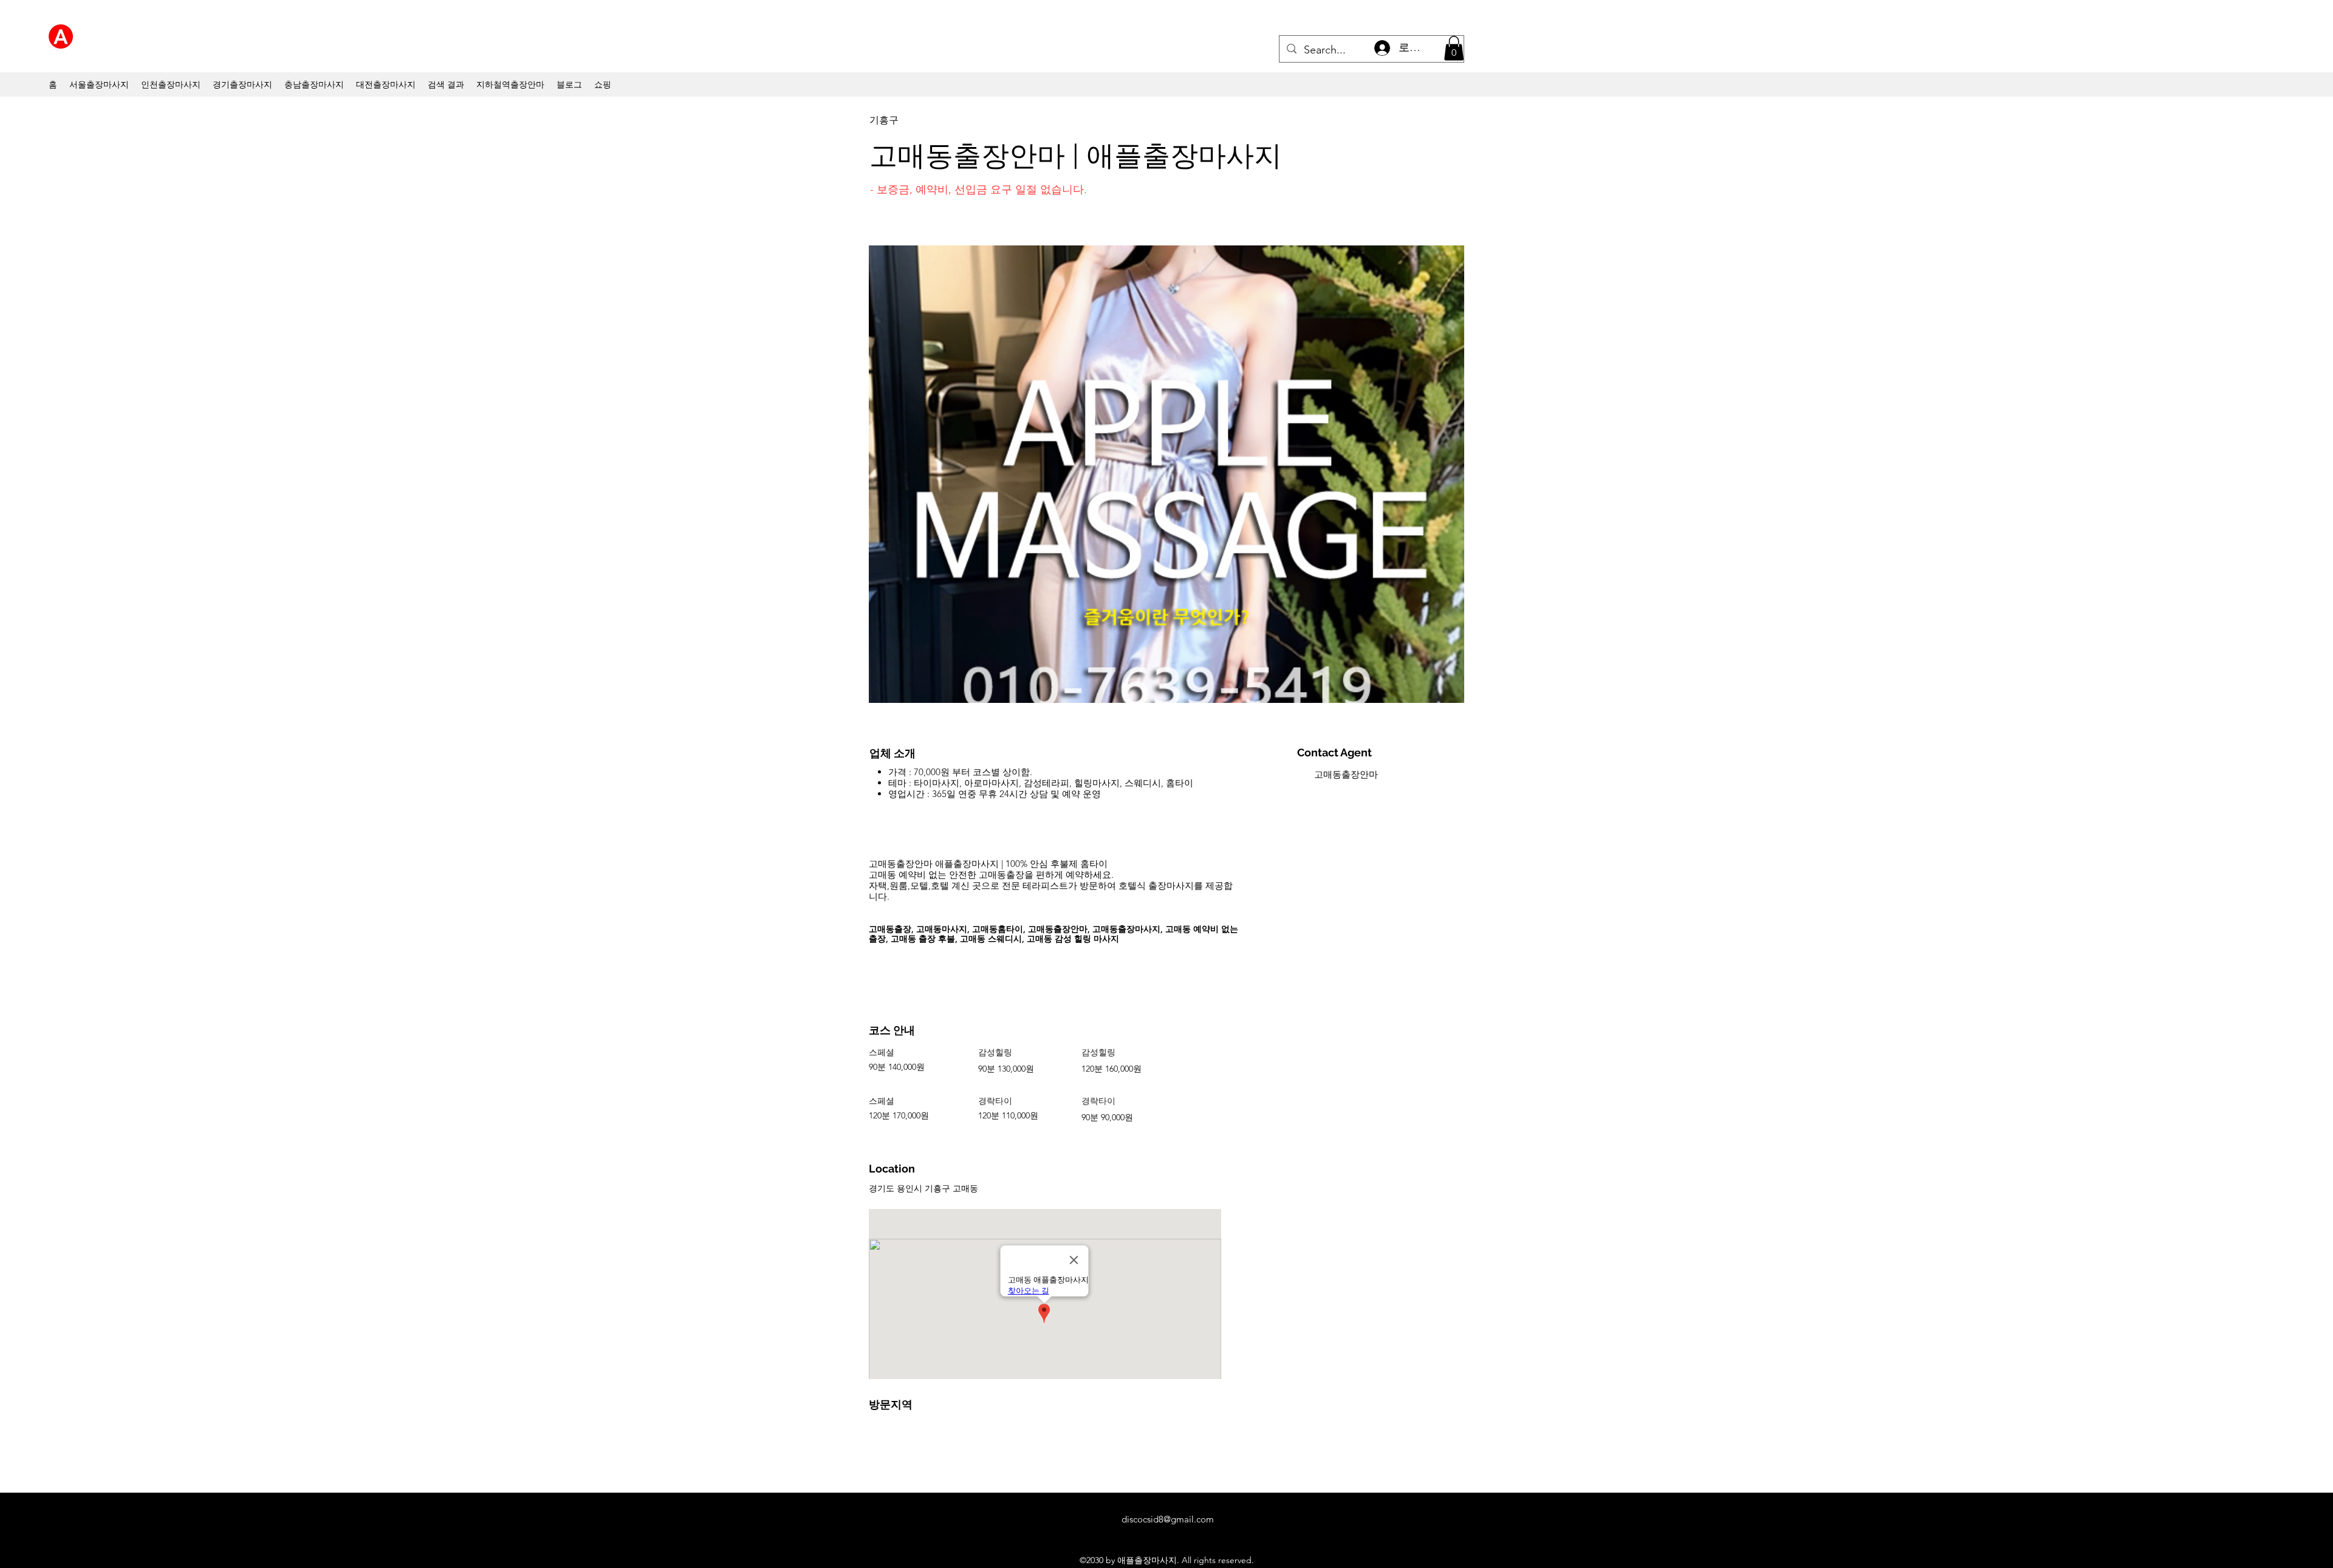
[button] (1454, 48)
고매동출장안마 (1346, 774)
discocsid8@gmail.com (1168, 1519)
